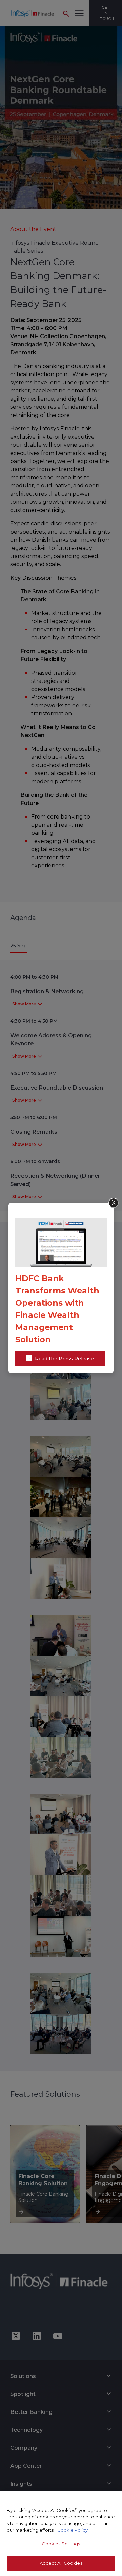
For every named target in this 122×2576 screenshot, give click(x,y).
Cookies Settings (61, 2544)
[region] (61, 2533)
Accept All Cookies (61, 2563)
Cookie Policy (73, 2530)
